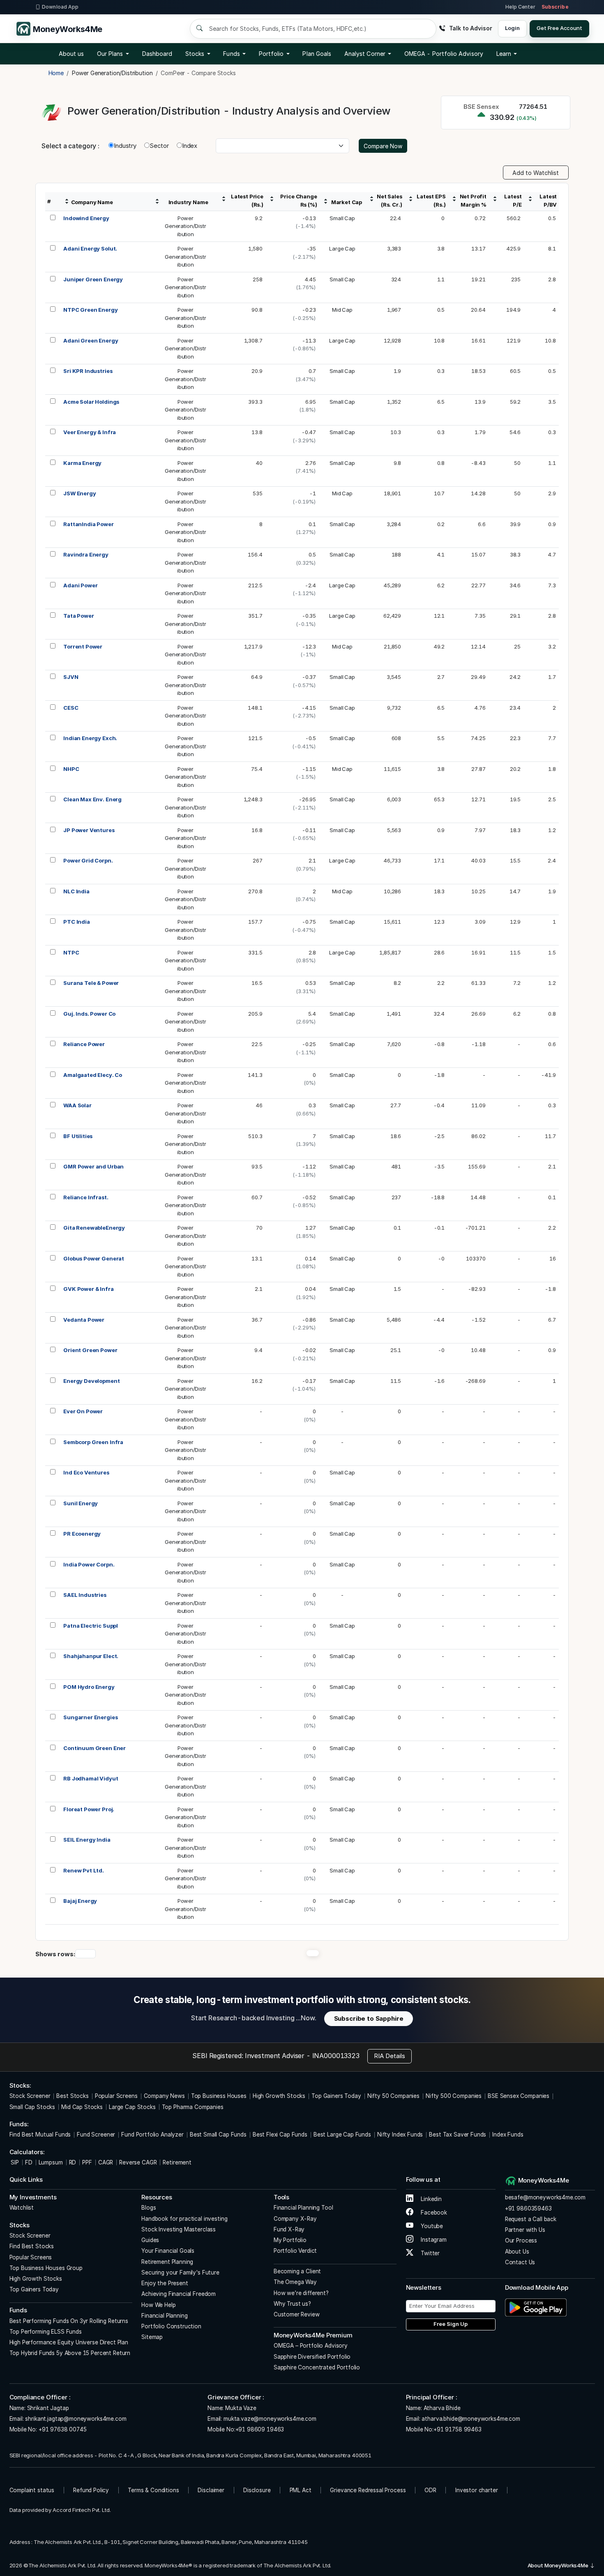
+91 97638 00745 (62, 2429)
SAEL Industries (85, 1595)
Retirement (177, 2162)
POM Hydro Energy (89, 1687)
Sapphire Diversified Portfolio (312, 2357)
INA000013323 (336, 2056)
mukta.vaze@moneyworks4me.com (270, 2419)
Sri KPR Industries (88, 371)
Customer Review (297, 2314)
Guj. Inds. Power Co (89, 1014)
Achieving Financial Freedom (179, 2294)
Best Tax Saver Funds (458, 2134)
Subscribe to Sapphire (369, 2018)
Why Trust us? (292, 2304)
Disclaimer (211, 2490)
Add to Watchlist (536, 173)
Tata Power (79, 616)
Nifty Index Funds (400, 2134)
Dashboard (157, 54)
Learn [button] (504, 54)
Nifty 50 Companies (393, 2096)
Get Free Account (559, 28)
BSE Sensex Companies (519, 2096)
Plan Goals (317, 54)
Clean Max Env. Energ (92, 799)
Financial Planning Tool (303, 2208)
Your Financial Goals (168, 2251)
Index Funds (508, 2134)
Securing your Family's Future (180, 2272)
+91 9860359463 (528, 2208)
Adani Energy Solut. (90, 248)
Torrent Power (83, 646)
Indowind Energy (86, 218)
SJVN (71, 677)
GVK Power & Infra (88, 1289)
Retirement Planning (167, 2262)
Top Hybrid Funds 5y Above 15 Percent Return (70, 2353)
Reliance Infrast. (86, 1197)
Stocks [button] (195, 54)
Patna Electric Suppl (91, 1626)
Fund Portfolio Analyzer (152, 2134)
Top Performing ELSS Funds (46, 2332)
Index (190, 146)
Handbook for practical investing (184, 2219)
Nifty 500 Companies (454, 2096)
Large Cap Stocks (132, 2107)
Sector (159, 146)
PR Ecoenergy (82, 1534)
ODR (430, 2490)
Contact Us (520, 2262)
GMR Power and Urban (93, 1166)
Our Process (521, 2240)
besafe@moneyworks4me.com (545, 2197)
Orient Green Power (90, 1350)
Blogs (149, 2208)
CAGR (106, 2162)
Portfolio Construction (171, 2326)
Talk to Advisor (470, 28)
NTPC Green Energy (90, 310)
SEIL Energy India (87, 1840)
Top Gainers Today (336, 2096)
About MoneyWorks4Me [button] (559, 2565)
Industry (125, 146)
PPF (87, 2162)
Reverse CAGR (138, 2162)
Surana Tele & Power (91, 983)
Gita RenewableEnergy (94, 1228)
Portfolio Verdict (295, 2251)
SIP (14, 2162)
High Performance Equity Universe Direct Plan (69, 2342)
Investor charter (477, 2490)
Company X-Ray (295, 2219)
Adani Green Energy (91, 340)
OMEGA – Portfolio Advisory (311, 2346)
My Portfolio (290, 2240)
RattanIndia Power (88, 524)
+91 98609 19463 (260, 2429)
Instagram (433, 2240)
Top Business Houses (219, 2096)
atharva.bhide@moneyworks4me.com (471, 2419)
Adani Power (80, 585)
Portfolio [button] (271, 54)
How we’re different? (301, 2293)
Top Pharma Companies (193, 2107)
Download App (60, 7)
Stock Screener (30, 2096)
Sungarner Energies (90, 1717)
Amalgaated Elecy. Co (93, 1075)
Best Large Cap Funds (342, 2134)
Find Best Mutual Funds (40, 2134)
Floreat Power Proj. (89, 1809)
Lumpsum (51, 2162)
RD (73, 2162)
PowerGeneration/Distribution (186, 226)
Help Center (520, 7)
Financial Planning (164, 2316)
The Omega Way (295, 2282)
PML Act (301, 2490)
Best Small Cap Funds (218, 2134)
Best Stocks (72, 2096)
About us (71, 54)
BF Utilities (78, 1136)
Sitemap (152, 2337)
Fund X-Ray (289, 2229)
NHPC (71, 769)
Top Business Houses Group (46, 2268)
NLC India (76, 891)
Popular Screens (116, 2096)
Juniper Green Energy (93, 279)
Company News (164, 2096)
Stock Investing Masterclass (179, 2229)
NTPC (71, 952)
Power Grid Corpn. (88, 860)
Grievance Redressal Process (368, 2490)
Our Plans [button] (110, 54)
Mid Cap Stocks (82, 2107)
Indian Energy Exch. (90, 738)
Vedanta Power (84, 1320)
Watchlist (22, 2208)
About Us (517, 2252)
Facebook (433, 2213)
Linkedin (430, 2199)
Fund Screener (96, 2134)
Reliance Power (84, 1044)
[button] (444, 54)
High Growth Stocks (279, 2096)
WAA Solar (77, 1105)
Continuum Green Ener (95, 1748)
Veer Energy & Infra (90, 432)
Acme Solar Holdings (91, 402)
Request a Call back (531, 2219)
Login (512, 28)
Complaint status (32, 2490)
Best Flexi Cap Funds (280, 2134)
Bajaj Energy (80, 1901)
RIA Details (390, 2056)
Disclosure (257, 2490)
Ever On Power (83, 1411)
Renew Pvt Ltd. (84, 1870)
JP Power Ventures (89, 830)
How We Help (158, 2305)
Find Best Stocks (32, 2246)
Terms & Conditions (153, 2490)
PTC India (77, 922)
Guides (150, 2240)
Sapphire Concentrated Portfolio (317, 2367)
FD (29, 2162)
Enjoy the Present (165, 2283)
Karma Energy (82, 463)
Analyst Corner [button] (365, 54)
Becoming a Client (297, 2271)
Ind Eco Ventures (86, 1472)
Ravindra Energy (86, 554)
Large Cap (342, 248)
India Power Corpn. (89, 1564)
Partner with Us (525, 2230)
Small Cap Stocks (32, 2107)
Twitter (429, 2253)
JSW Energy (80, 493)
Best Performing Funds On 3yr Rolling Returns (69, 2321)
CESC (71, 708)
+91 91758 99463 (458, 2429)
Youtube (431, 2226)
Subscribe (555, 7)
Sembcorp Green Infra (93, 1442)
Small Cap (342, 218)
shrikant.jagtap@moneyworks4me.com (76, 2419)
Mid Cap (342, 310)
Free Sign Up (451, 2324)
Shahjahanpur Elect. (91, 1656)
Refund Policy (91, 2490)
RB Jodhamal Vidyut (91, 1778)
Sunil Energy (81, 1503)
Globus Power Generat (94, 1258)
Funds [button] (231, 54)
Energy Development (91, 1381)
